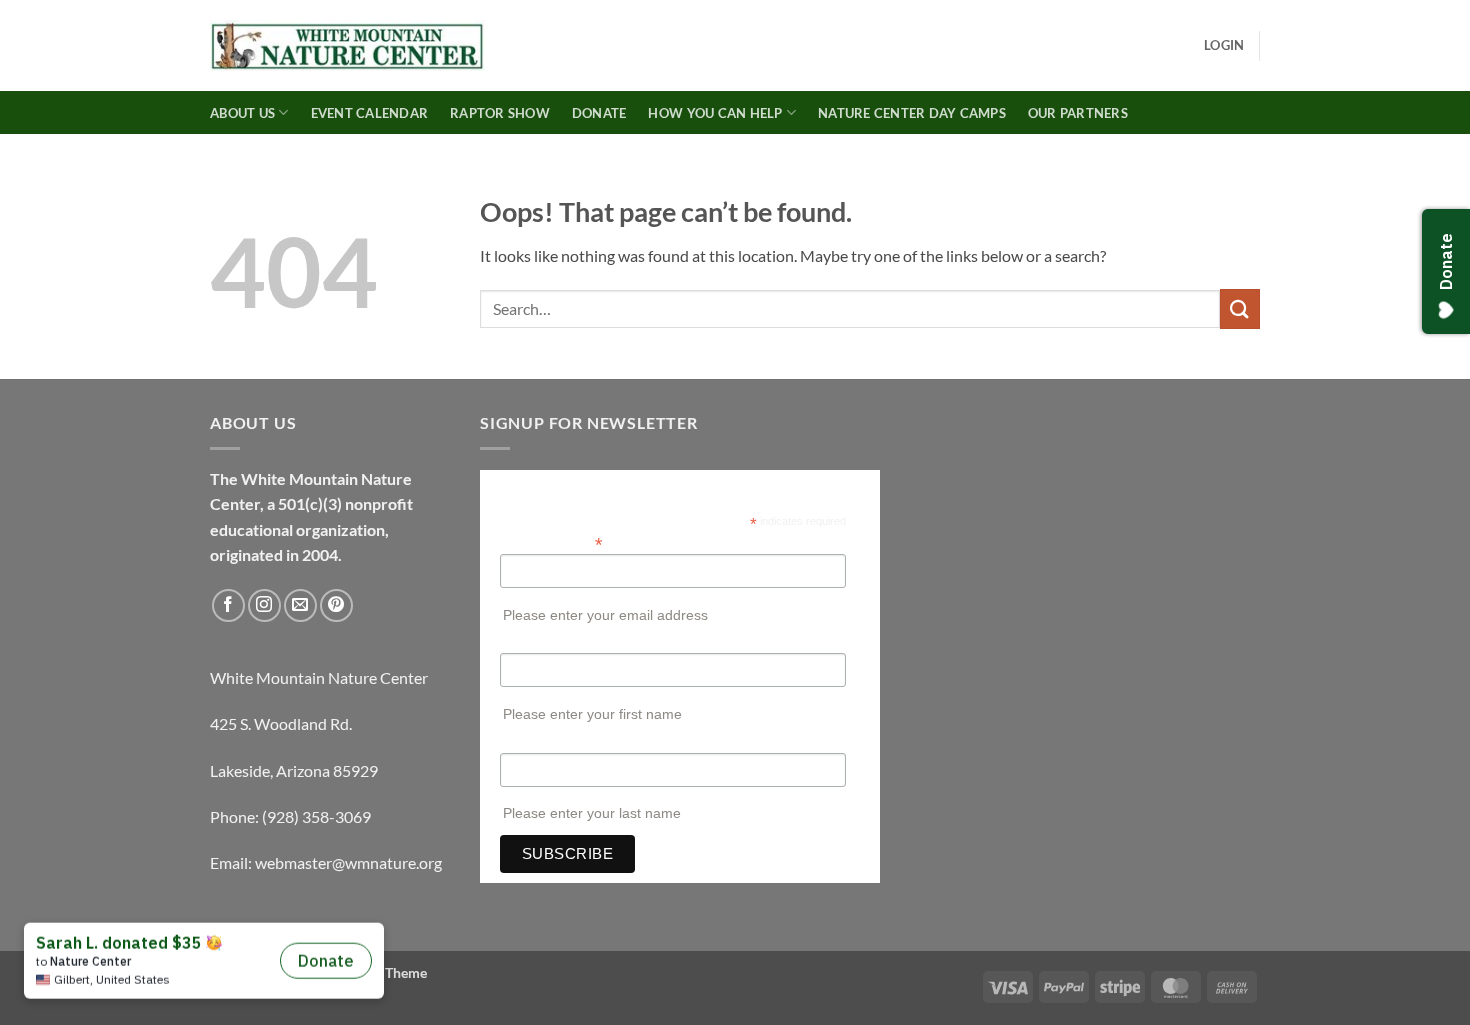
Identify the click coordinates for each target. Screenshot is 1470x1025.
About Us (242, 113)
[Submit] (1240, 308)
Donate (599, 113)
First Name (533, 643)
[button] (1224, 45)
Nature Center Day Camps (912, 113)
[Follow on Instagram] (264, 605)
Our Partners (1078, 113)
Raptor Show (500, 113)
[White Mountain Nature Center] (347, 46)
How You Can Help (715, 113)
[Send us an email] (300, 605)
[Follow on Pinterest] (336, 605)
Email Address (551, 542)
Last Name (532, 743)
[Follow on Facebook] (228, 605)
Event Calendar (370, 113)
